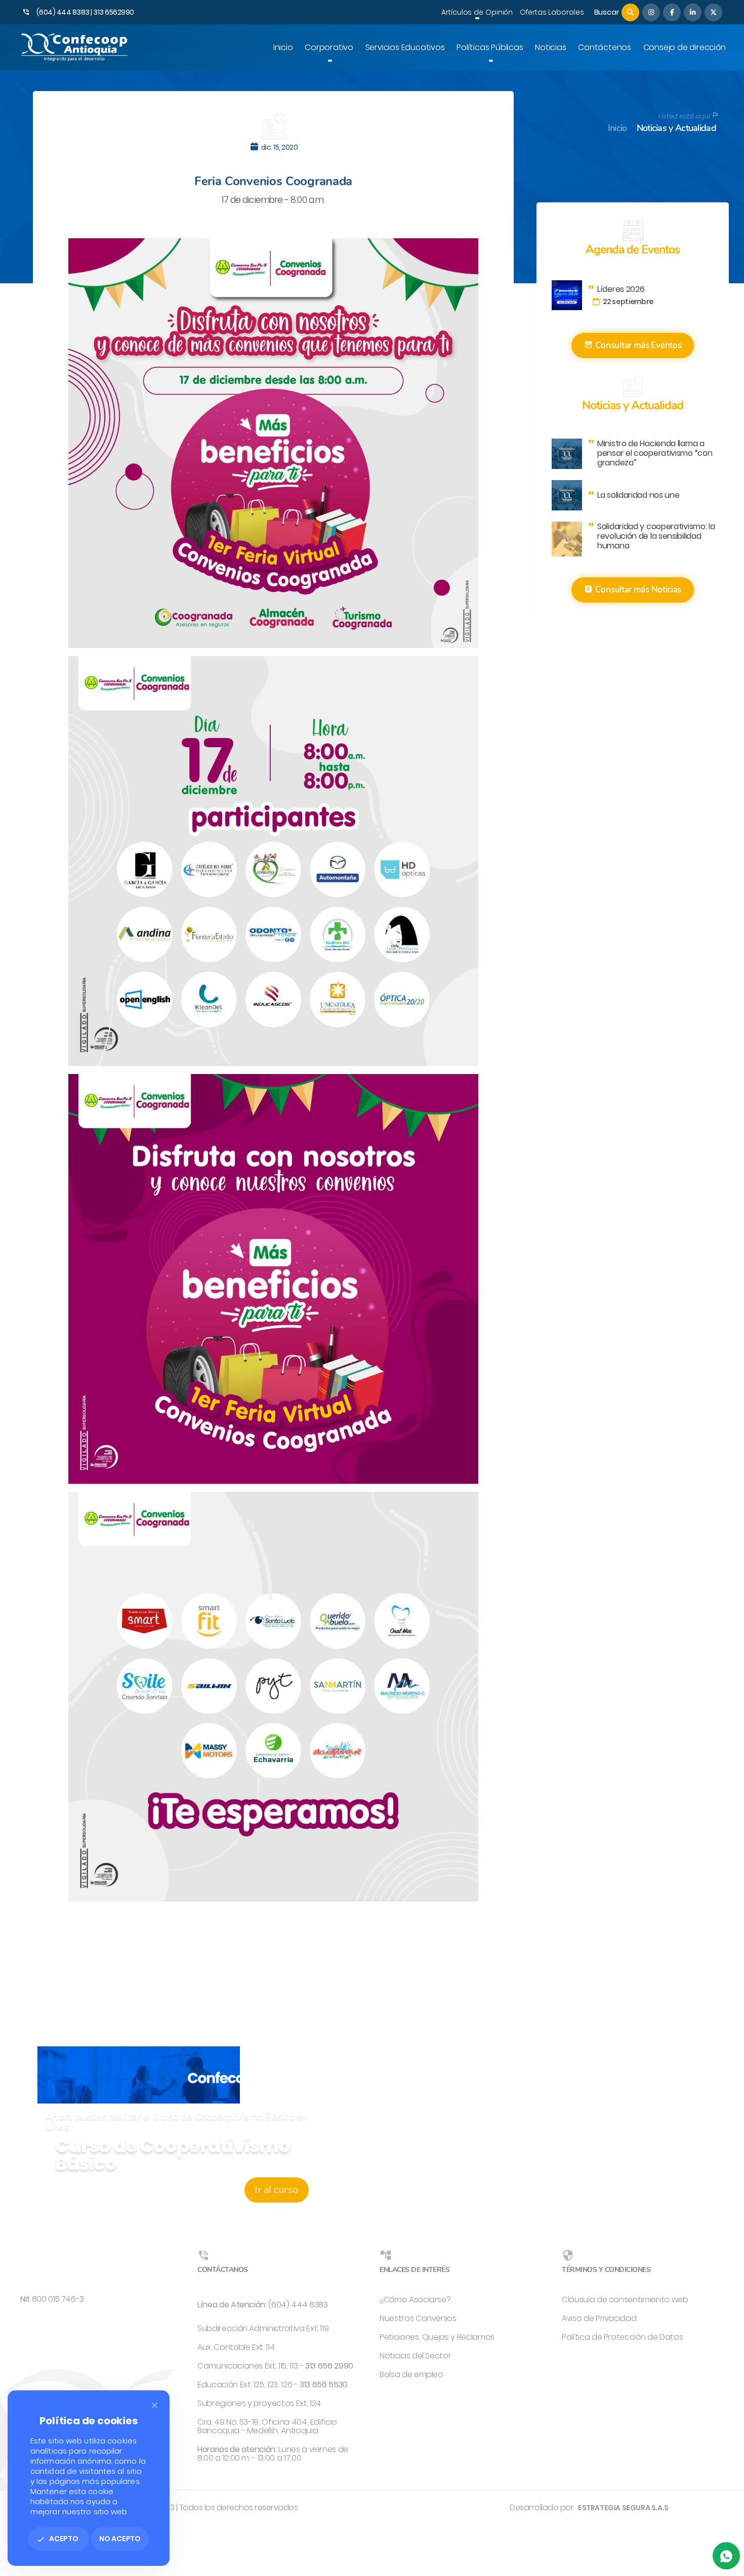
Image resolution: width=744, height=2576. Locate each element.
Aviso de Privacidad (599, 2318)
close (155, 2405)
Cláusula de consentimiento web (625, 2300)
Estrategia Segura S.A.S (623, 2508)
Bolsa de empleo (411, 2374)
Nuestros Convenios (418, 2318)
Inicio (617, 128)
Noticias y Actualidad (676, 128)
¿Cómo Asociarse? (415, 2300)
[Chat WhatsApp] (726, 2556)
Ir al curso (277, 2190)
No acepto (120, 2539)
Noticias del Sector (415, 2356)
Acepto (57, 2539)
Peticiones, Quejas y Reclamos (437, 2337)
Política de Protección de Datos (622, 2337)
